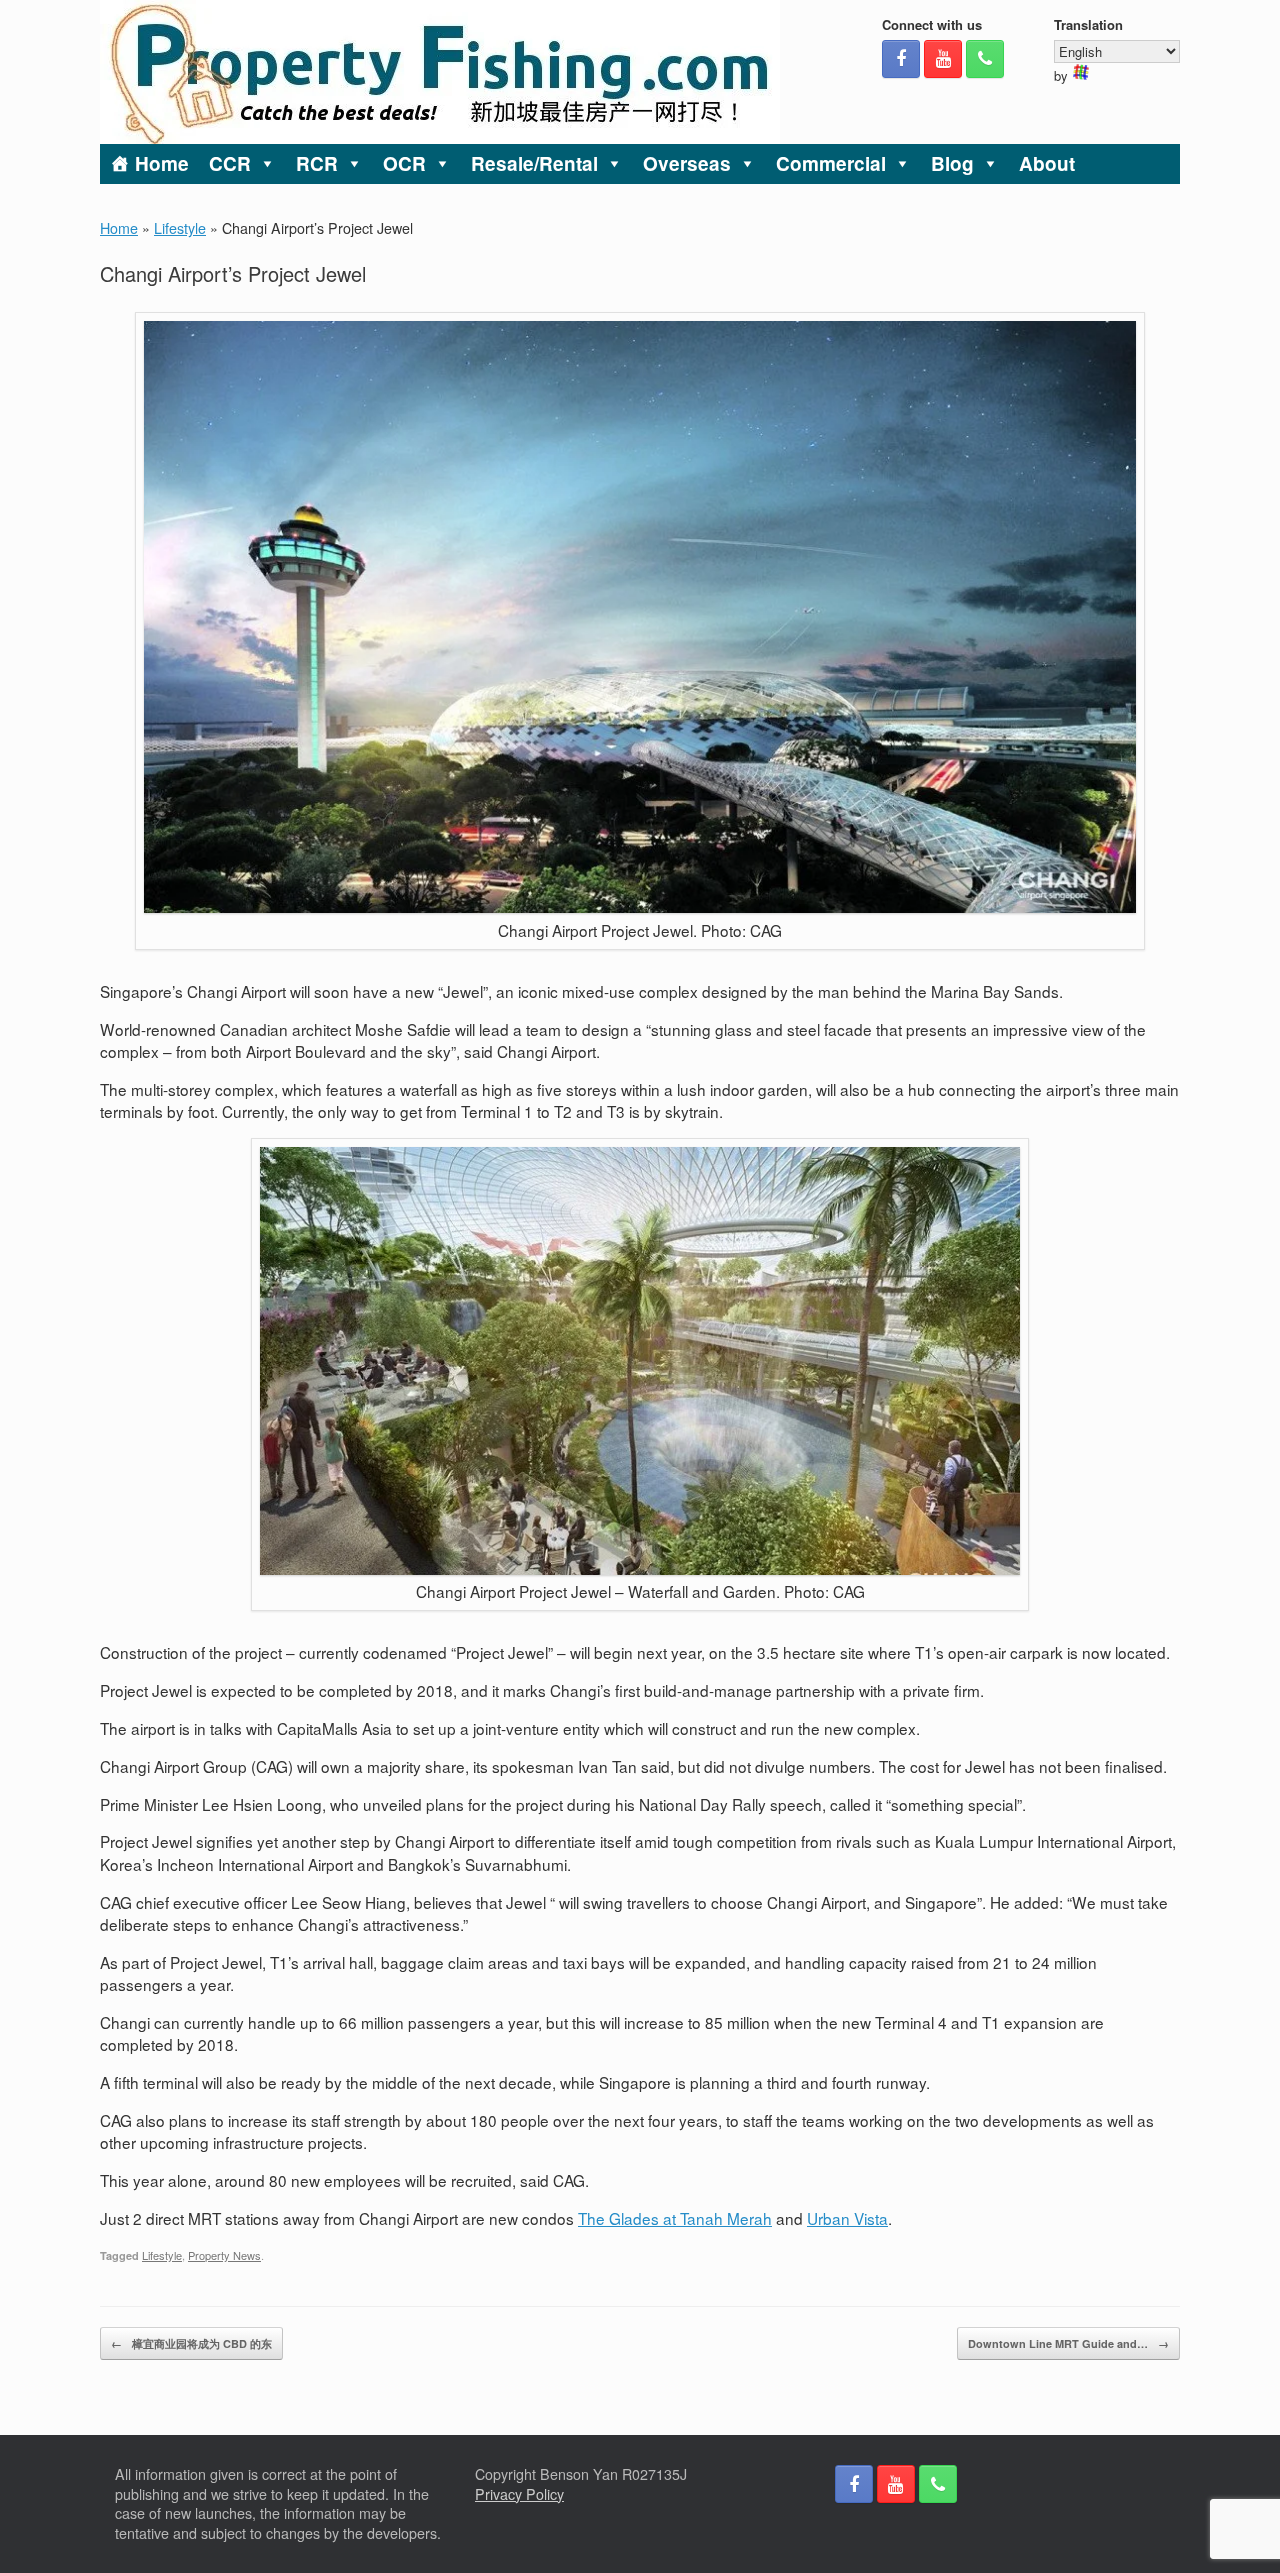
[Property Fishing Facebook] (901, 59)
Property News (224, 2255)
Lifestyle (180, 228)
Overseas (687, 163)
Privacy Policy (519, 2494)
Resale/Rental (534, 163)
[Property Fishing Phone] (985, 59)
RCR (317, 163)
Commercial (831, 163)
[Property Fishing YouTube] (943, 59)
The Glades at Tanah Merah (675, 2218)
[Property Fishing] (440, 72)
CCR (230, 163)
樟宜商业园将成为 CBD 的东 (191, 2343)
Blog (952, 163)
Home (162, 163)
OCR (404, 163)
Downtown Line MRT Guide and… (1068, 2343)
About (1047, 163)
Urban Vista (847, 2218)
